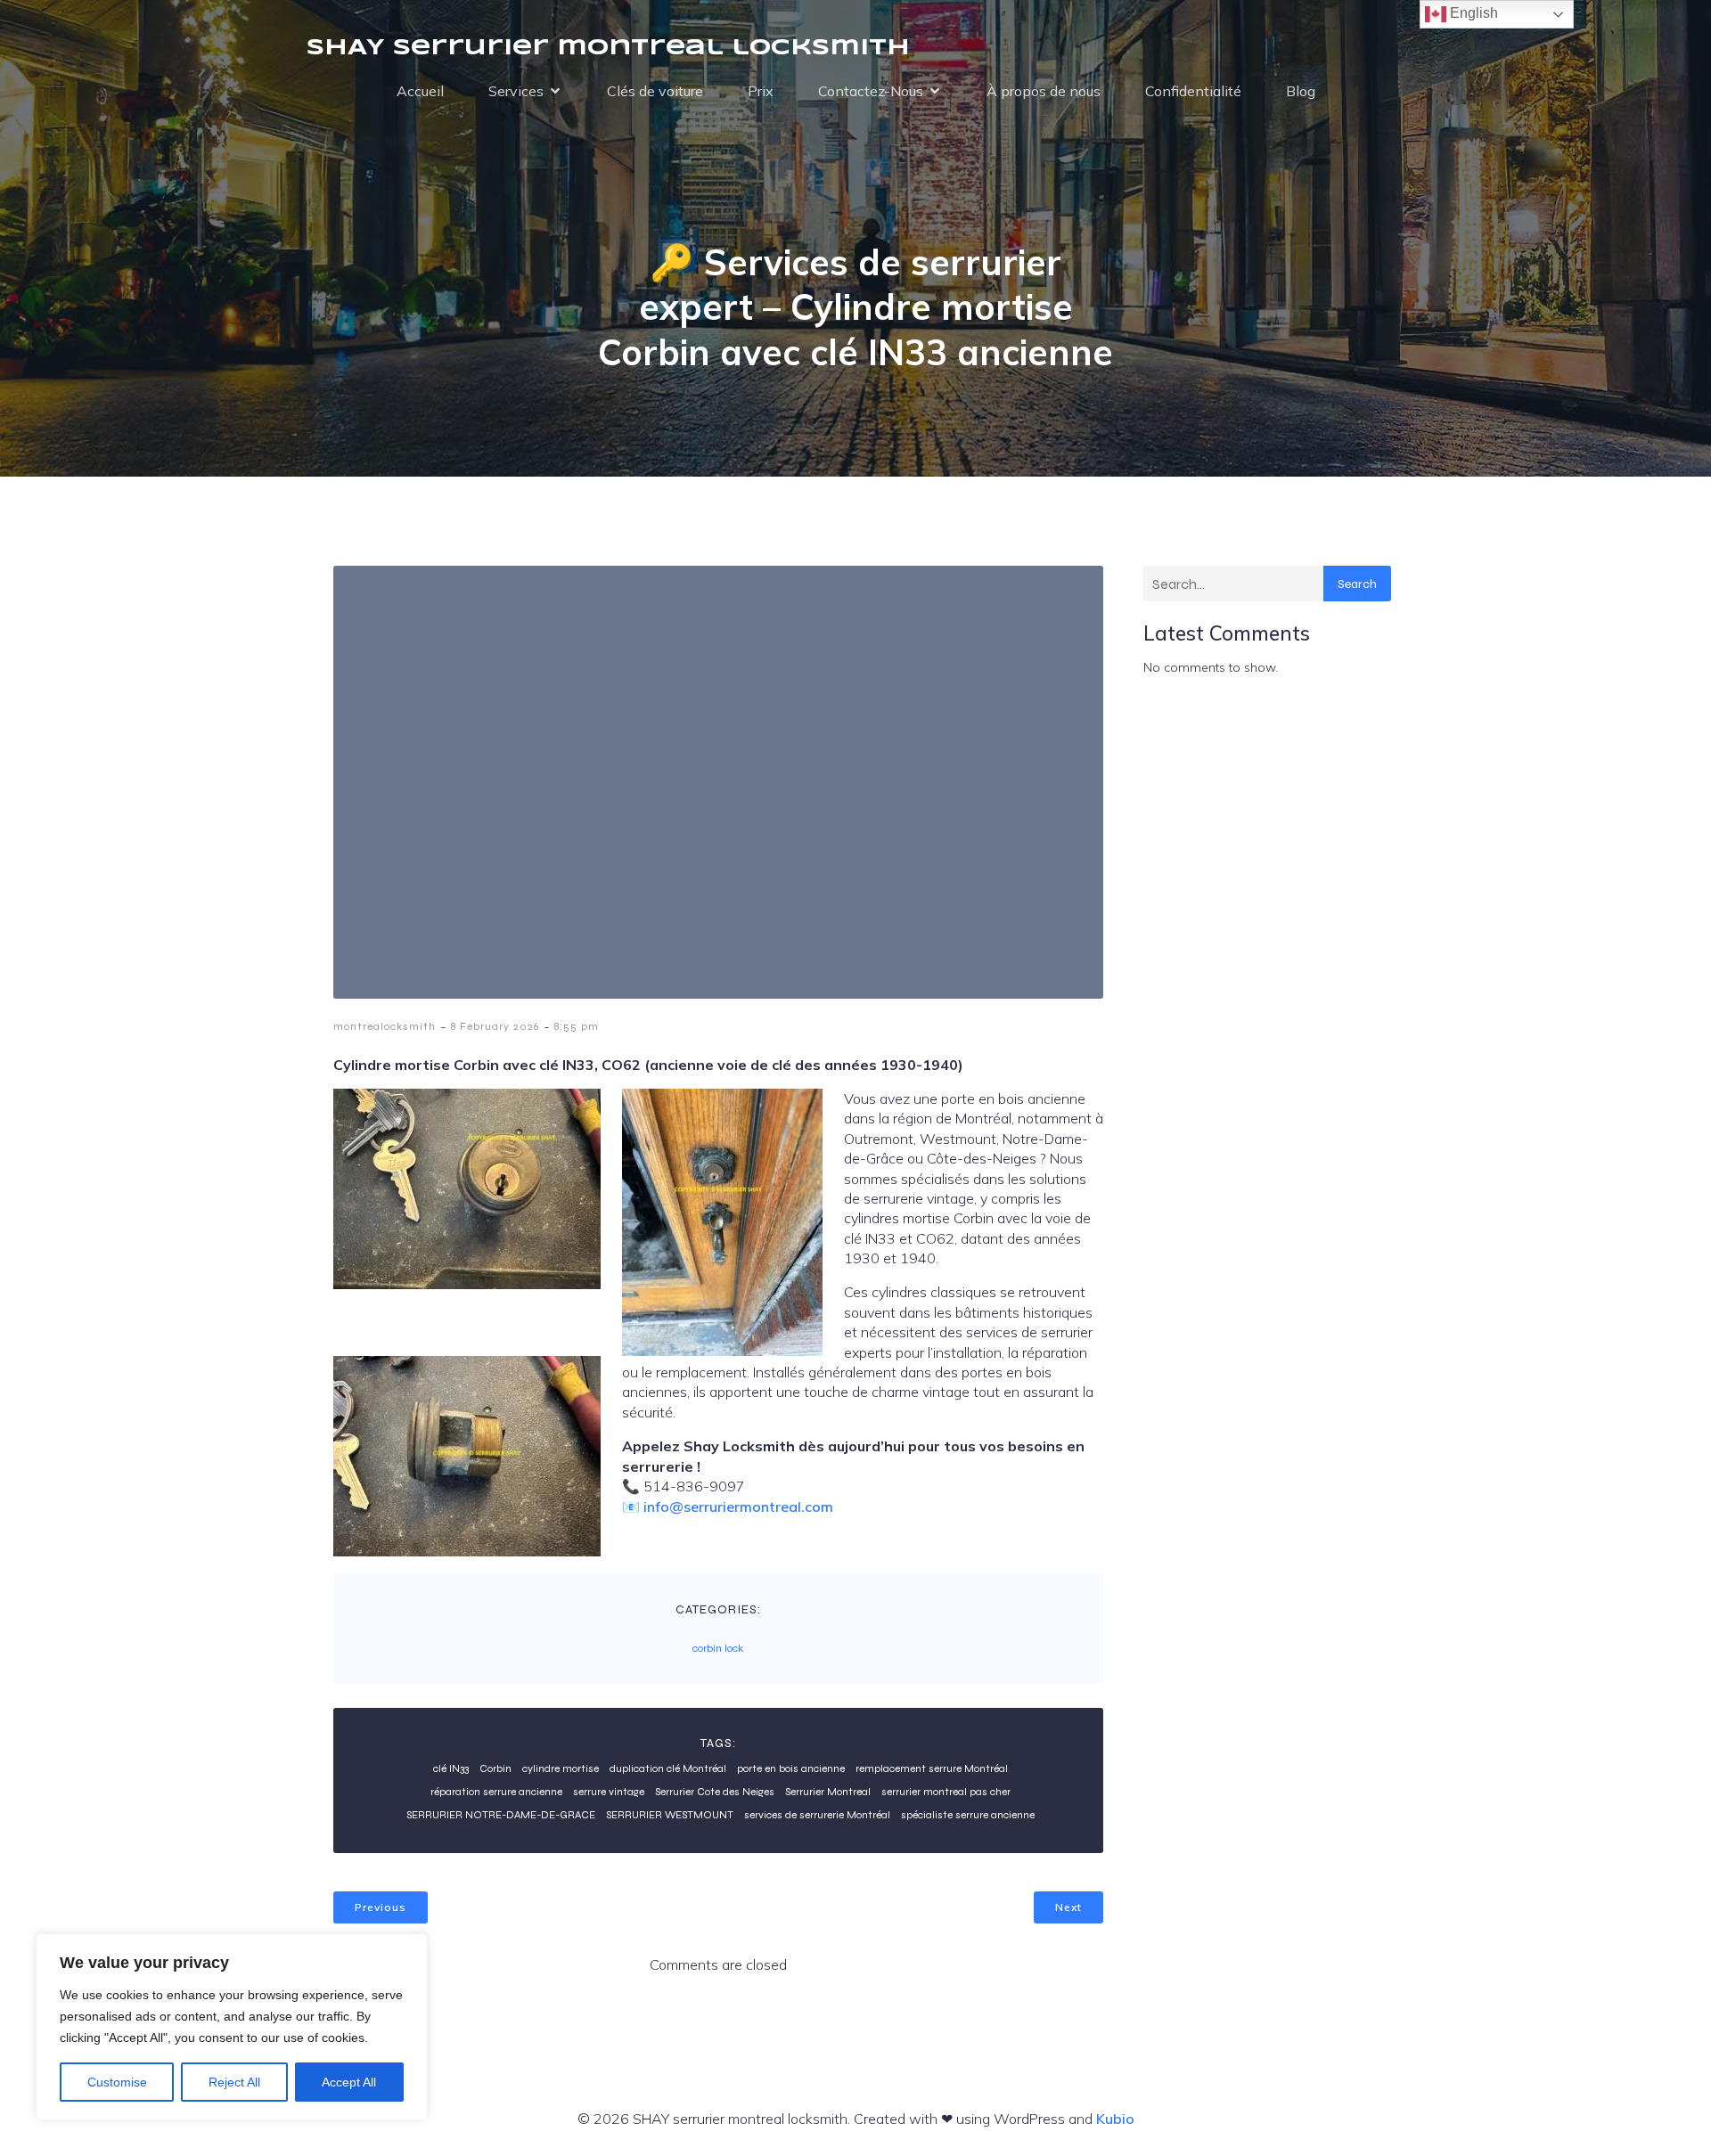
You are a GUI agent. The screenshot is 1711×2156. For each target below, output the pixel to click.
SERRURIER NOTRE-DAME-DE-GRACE (501, 1815)
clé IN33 (451, 1768)
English (1472, 13)
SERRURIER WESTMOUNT (670, 1815)
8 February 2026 (495, 1026)
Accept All (349, 2082)
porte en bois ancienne (791, 1768)
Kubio (1115, 2119)
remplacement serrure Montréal (932, 1768)
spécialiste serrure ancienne (968, 1815)
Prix (761, 91)
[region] (232, 2027)
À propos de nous (1044, 91)
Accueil (420, 91)
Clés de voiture (655, 91)
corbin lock (718, 1648)
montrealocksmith (385, 1026)
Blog (1301, 91)
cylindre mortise (561, 1768)
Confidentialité (1193, 91)
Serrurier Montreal (828, 1792)
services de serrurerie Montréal (817, 1815)
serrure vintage (609, 1792)
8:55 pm (577, 1026)
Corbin (495, 1768)
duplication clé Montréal (668, 1768)
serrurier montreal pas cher (946, 1792)
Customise (117, 2082)
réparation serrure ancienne (496, 1792)
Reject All (234, 2082)
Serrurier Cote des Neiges (715, 1792)
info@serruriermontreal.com (738, 1507)
